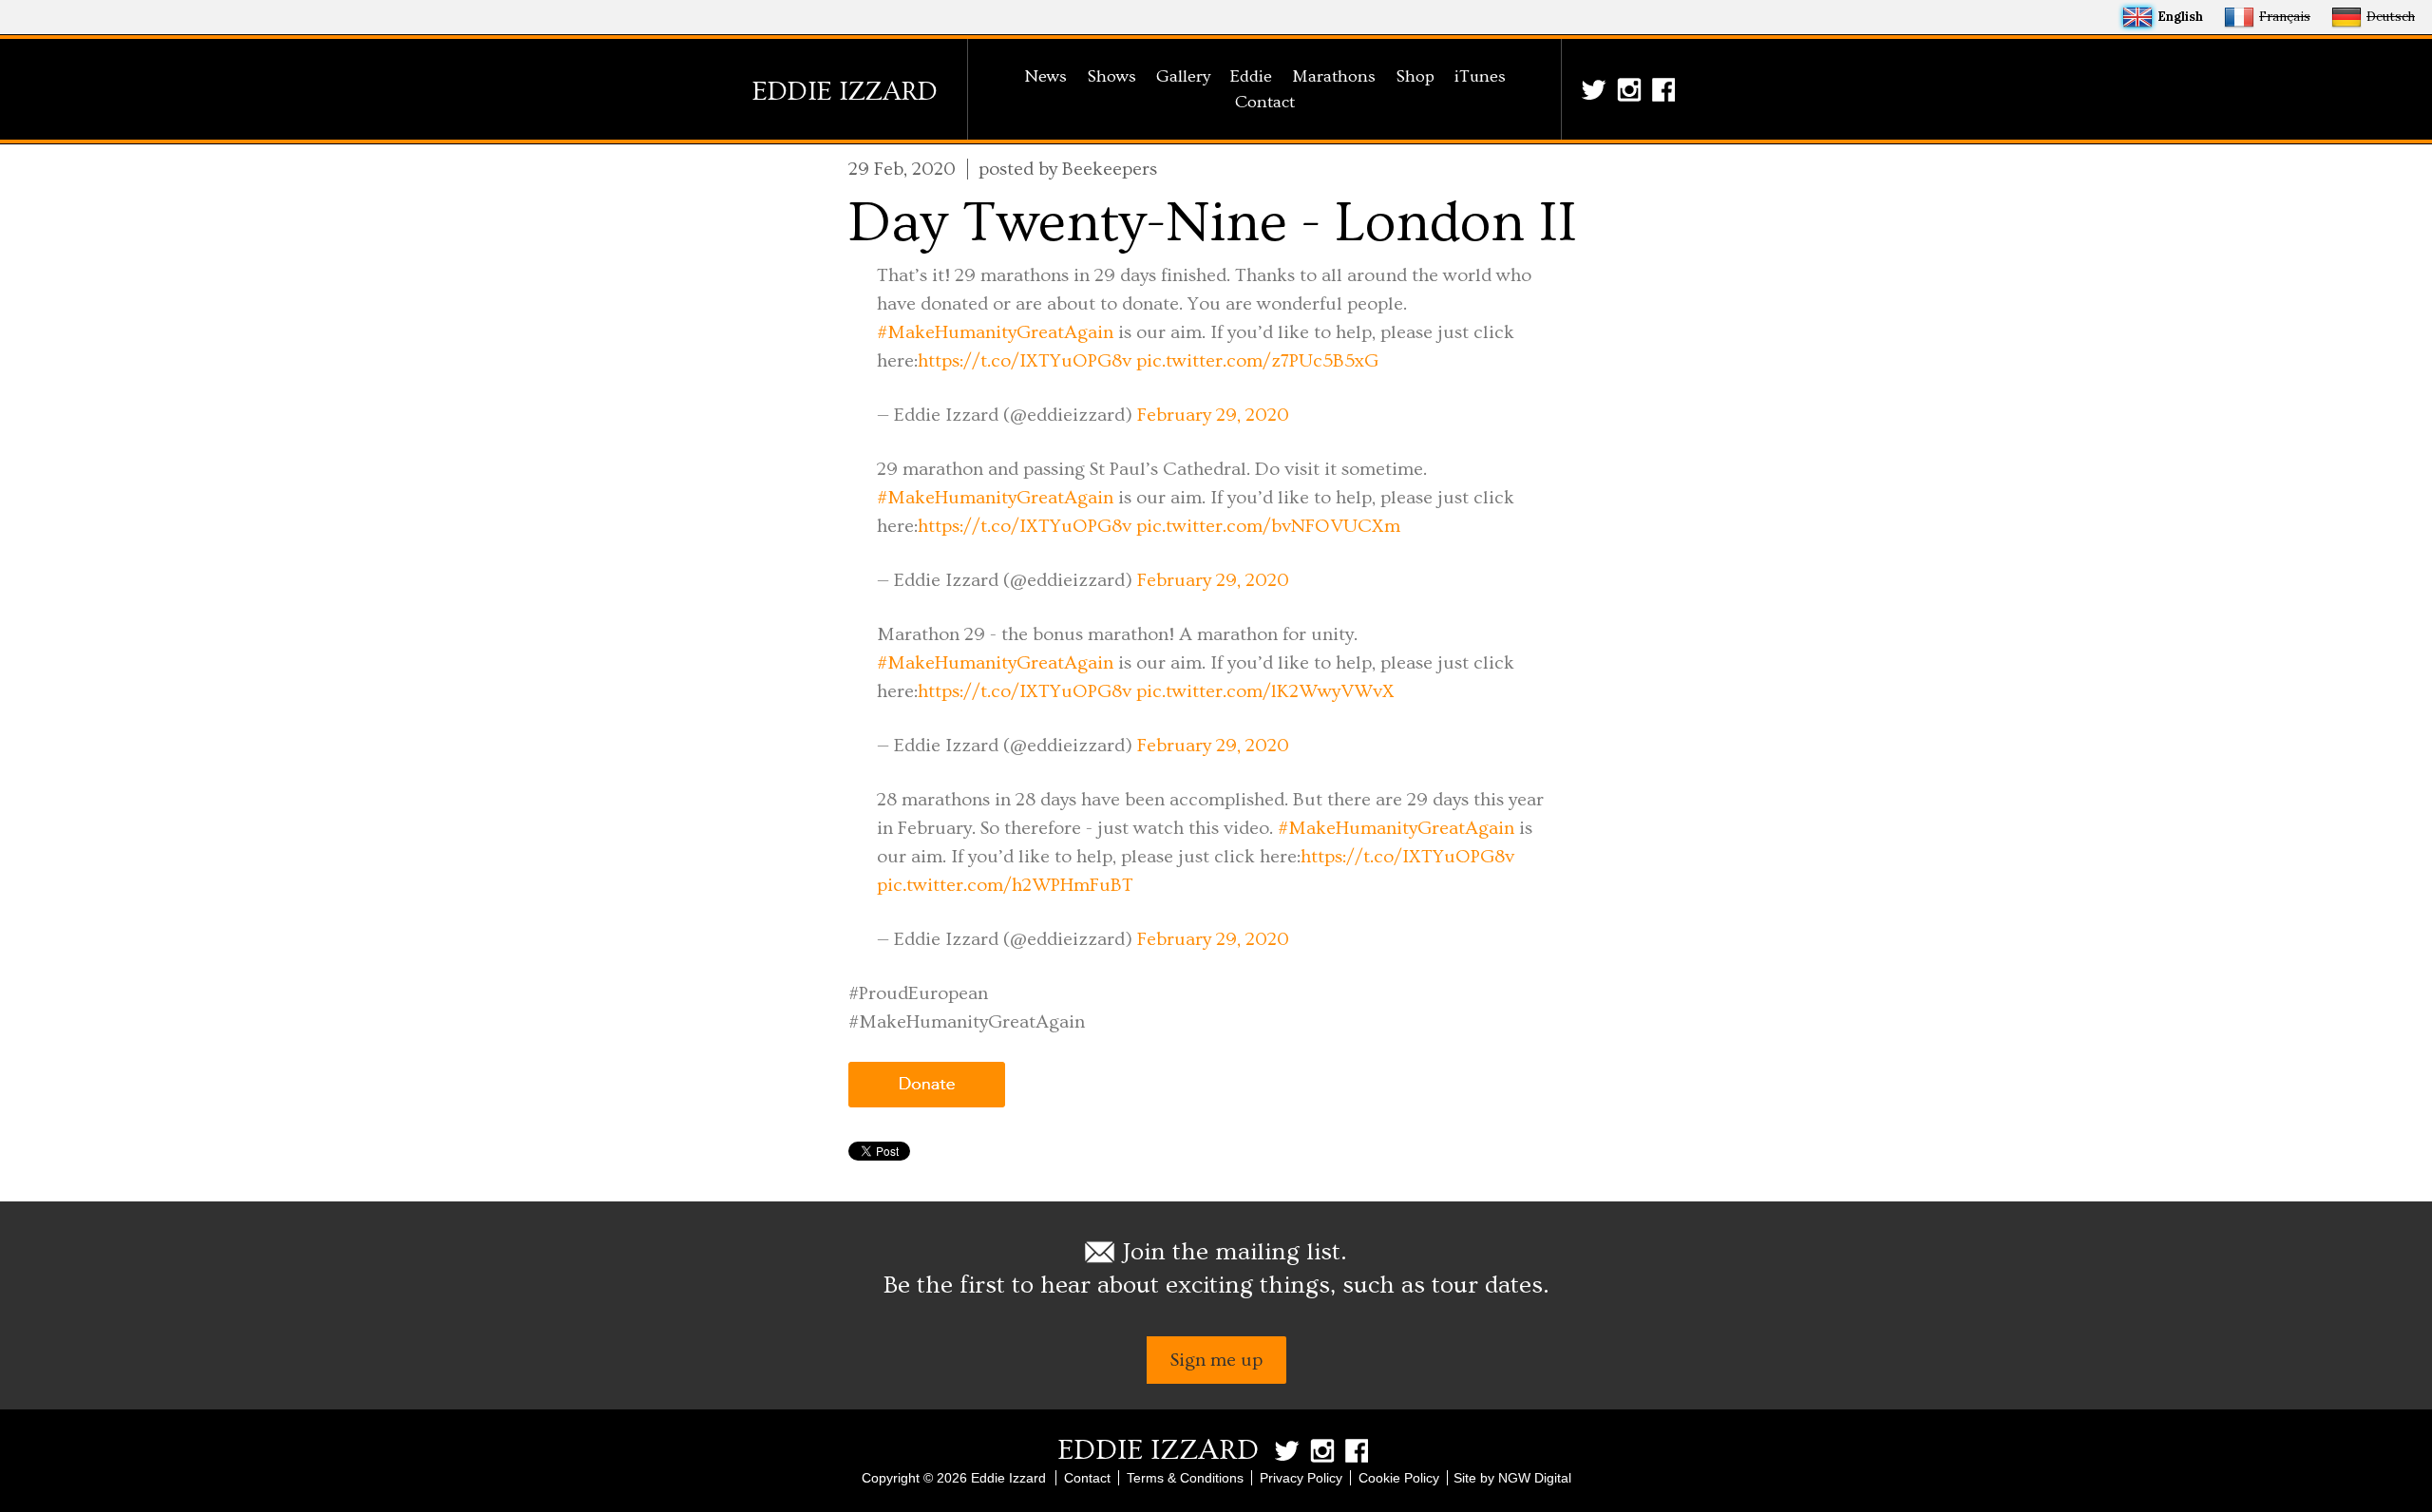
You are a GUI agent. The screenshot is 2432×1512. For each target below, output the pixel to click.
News (1045, 76)
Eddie (1251, 76)
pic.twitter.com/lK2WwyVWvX (1265, 691)
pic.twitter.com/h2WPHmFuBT (1005, 885)
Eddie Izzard (845, 92)
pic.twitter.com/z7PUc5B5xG (1257, 361)
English (2180, 17)
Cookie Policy (1399, 1478)
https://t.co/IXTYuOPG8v (1025, 361)
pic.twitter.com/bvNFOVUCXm (1268, 526)
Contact (1265, 102)
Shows (1111, 76)
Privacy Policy (1301, 1478)
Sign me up (1216, 1360)
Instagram (1632, 90)
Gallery (1183, 76)
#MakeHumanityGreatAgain (995, 332)
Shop (1415, 76)
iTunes (1480, 76)
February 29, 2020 (1213, 415)
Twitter (1597, 90)
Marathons (1334, 76)
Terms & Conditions (1185, 1478)
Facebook (1667, 90)
